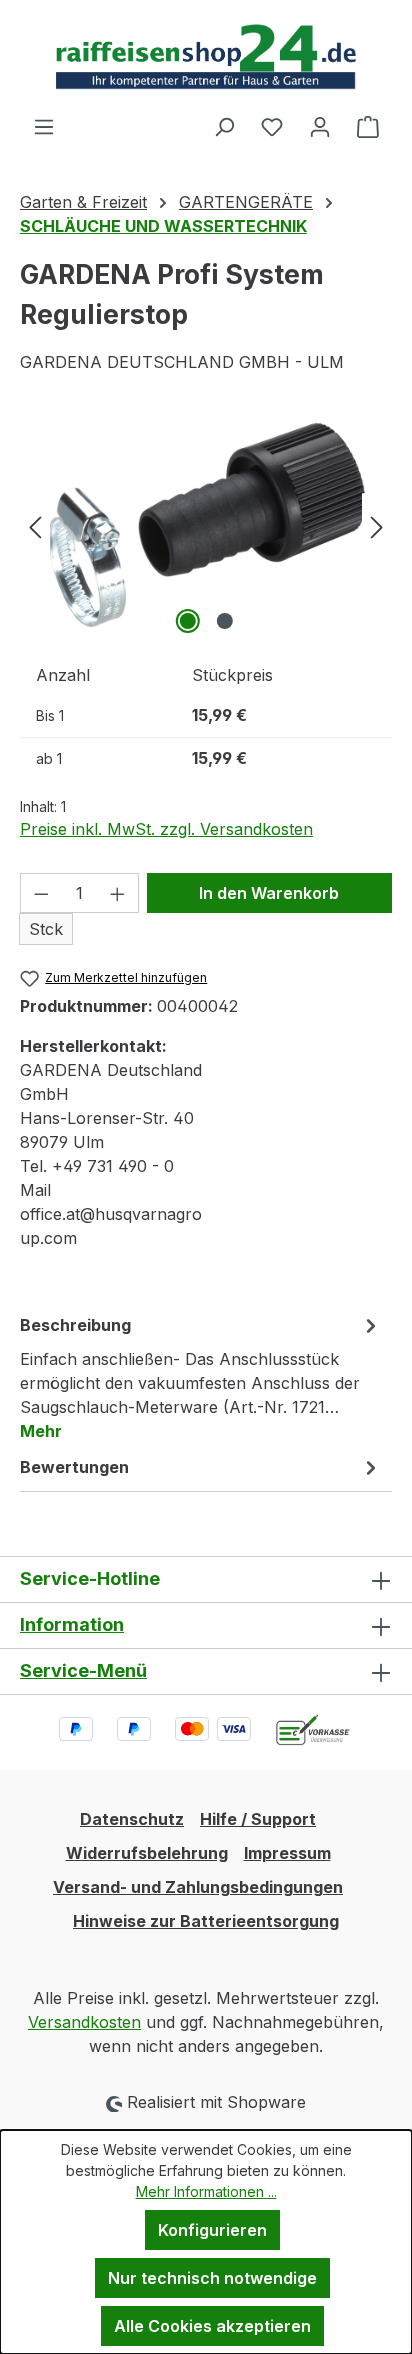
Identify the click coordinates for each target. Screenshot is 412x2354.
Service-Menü (83, 1670)
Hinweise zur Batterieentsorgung (206, 1921)
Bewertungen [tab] (74, 1467)
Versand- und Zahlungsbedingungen (198, 1887)
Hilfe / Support (258, 1819)
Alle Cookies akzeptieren (212, 2326)
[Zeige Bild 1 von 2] (187, 621)
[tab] (201, 1377)
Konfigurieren (212, 2230)
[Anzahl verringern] (41, 893)
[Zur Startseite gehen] (206, 57)
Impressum (287, 1853)
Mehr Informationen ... (206, 2191)
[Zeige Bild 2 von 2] (224, 621)
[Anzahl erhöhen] (118, 893)
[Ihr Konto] (320, 126)
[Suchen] (224, 126)
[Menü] (44, 126)
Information (72, 1624)
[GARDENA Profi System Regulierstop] (205, 526)
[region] (206, 526)
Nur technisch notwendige (212, 2278)
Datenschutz (132, 1819)
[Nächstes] (377, 526)
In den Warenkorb (269, 893)
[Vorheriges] (35, 526)
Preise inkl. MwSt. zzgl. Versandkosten (166, 829)
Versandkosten (84, 2022)
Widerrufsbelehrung (147, 1853)
